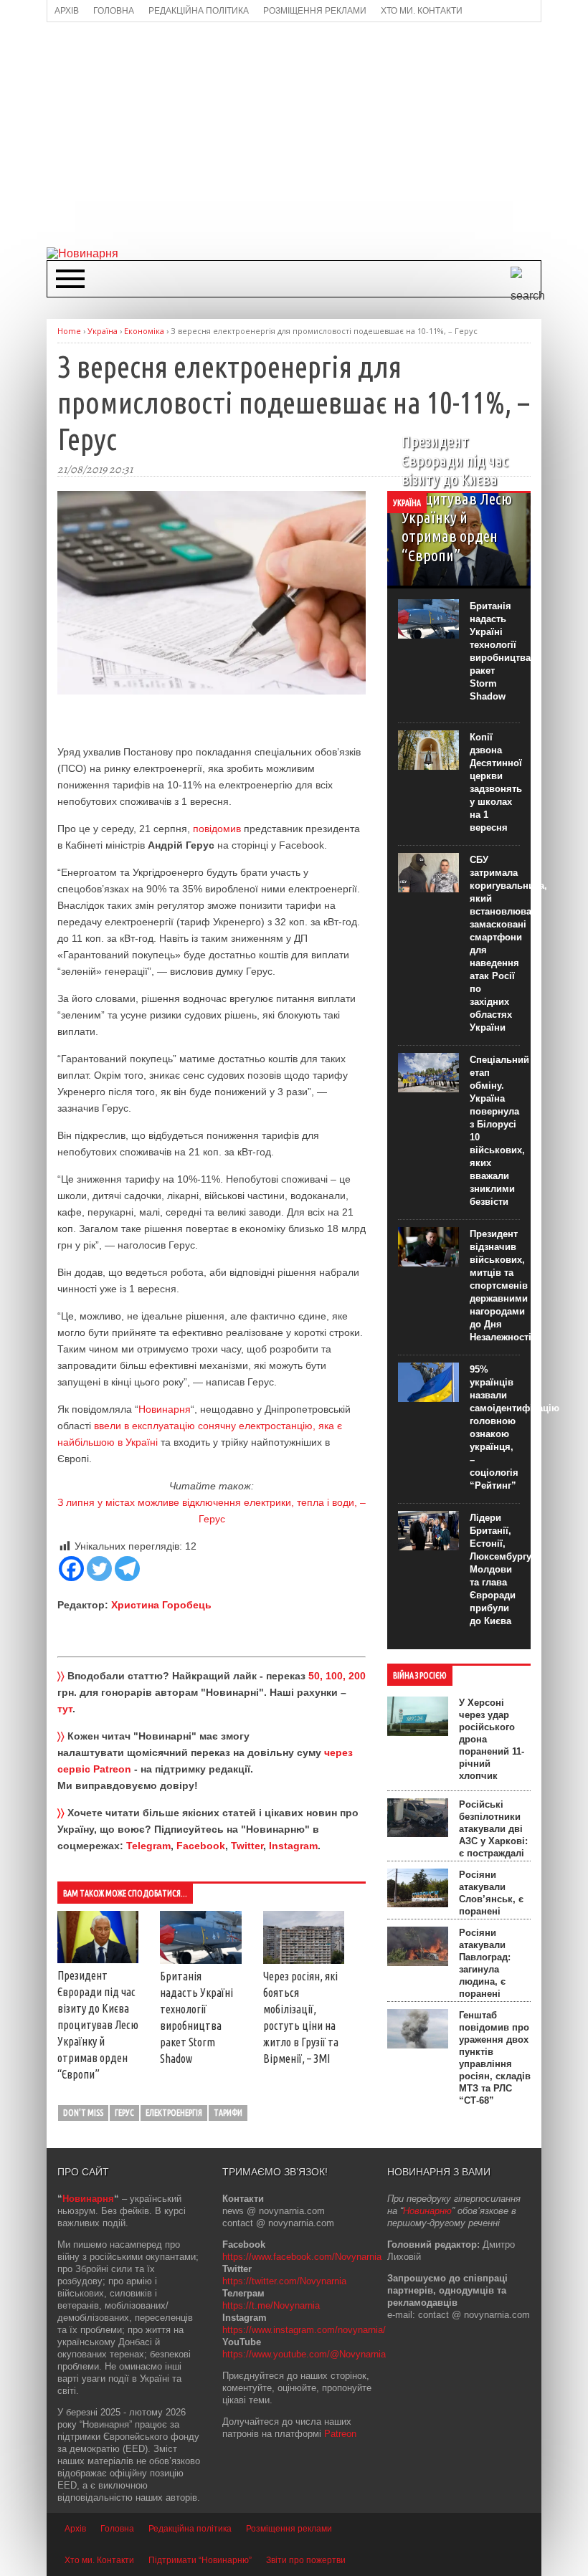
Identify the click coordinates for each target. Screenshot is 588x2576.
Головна (117, 2529)
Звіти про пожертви (306, 2560)
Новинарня (165, 1409)
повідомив (217, 829)
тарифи (228, 2113)
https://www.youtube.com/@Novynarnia (304, 2354)
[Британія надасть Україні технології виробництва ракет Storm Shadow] (200, 1960)
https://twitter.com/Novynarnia (284, 2281)
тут (65, 1709)
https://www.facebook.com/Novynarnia (302, 2257)
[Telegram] (127, 1569)
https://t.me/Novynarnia (271, 2305)
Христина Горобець (161, 1605)
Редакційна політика (190, 2529)
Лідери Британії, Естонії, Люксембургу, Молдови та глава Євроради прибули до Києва (502, 1569)
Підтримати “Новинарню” (200, 2560)
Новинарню (427, 2211)
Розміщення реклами (289, 2529)
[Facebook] (71, 1569)
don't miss (83, 2113)
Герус (124, 2113)
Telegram (148, 1846)
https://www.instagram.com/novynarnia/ (304, 2330)
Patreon (340, 2434)
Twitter (247, 1846)
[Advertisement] (317, 133)
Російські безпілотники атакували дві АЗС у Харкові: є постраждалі (493, 1829)
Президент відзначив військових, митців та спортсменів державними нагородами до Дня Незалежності (501, 1285)
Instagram (293, 1846)
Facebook (201, 1846)
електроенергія (174, 2113)
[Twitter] (99, 1569)
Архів (75, 2529)
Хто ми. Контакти (99, 2560)
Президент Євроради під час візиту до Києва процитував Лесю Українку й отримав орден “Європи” (98, 2025)
